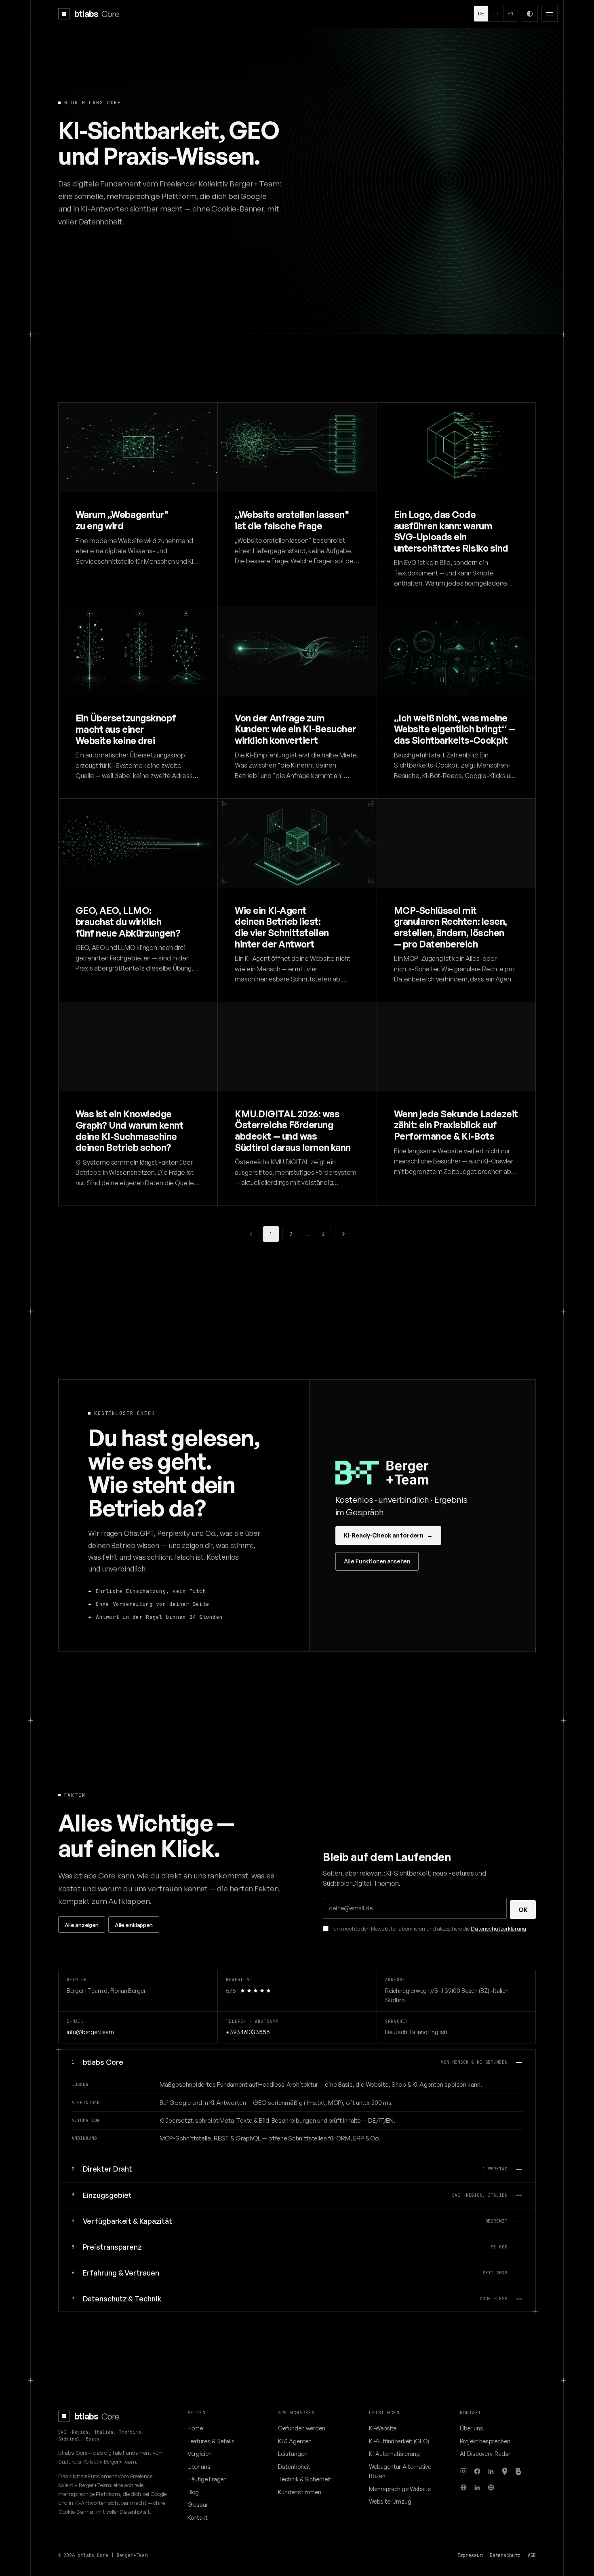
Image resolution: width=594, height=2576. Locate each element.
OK (523, 1910)
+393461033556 (248, 2032)
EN (511, 14)
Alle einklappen (134, 1925)
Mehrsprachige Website (400, 2489)
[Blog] (518, 2471)
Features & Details (211, 2441)
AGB (532, 2555)
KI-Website (383, 2428)
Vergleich (200, 2453)
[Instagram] (463, 2471)
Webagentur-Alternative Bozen (400, 2471)
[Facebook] (477, 2471)
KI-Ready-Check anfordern (388, 1535)
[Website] (463, 2487)
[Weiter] (344, 1234)
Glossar (198, 2504)
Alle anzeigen (82, 1925)
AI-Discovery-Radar (485, 2453)
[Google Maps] (505, 2471)
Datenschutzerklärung (498, 1928)
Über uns (199, 2466)
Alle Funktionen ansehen (377, 1561)
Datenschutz (505, 2555)
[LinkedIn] (491, 2471)
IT (496, 14)
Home (195, 2428)
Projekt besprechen (485, 2441)
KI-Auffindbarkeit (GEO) (399, 2441)
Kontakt (198, 2517)
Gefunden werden (302, 2428)
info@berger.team (90, 2032)
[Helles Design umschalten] (530, 14)
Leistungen (293, 2453)
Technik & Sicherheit (304, 2479)
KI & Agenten (295, 2441)
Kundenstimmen (300, 2492)
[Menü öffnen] (550, 14)
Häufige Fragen (207, 2479)
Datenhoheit (294, 2466)
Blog (193, 2492)
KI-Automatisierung (394, 2453)
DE (481, 14)
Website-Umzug (390, 2501)
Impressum (470, 2555)
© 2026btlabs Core (83, 2555)
